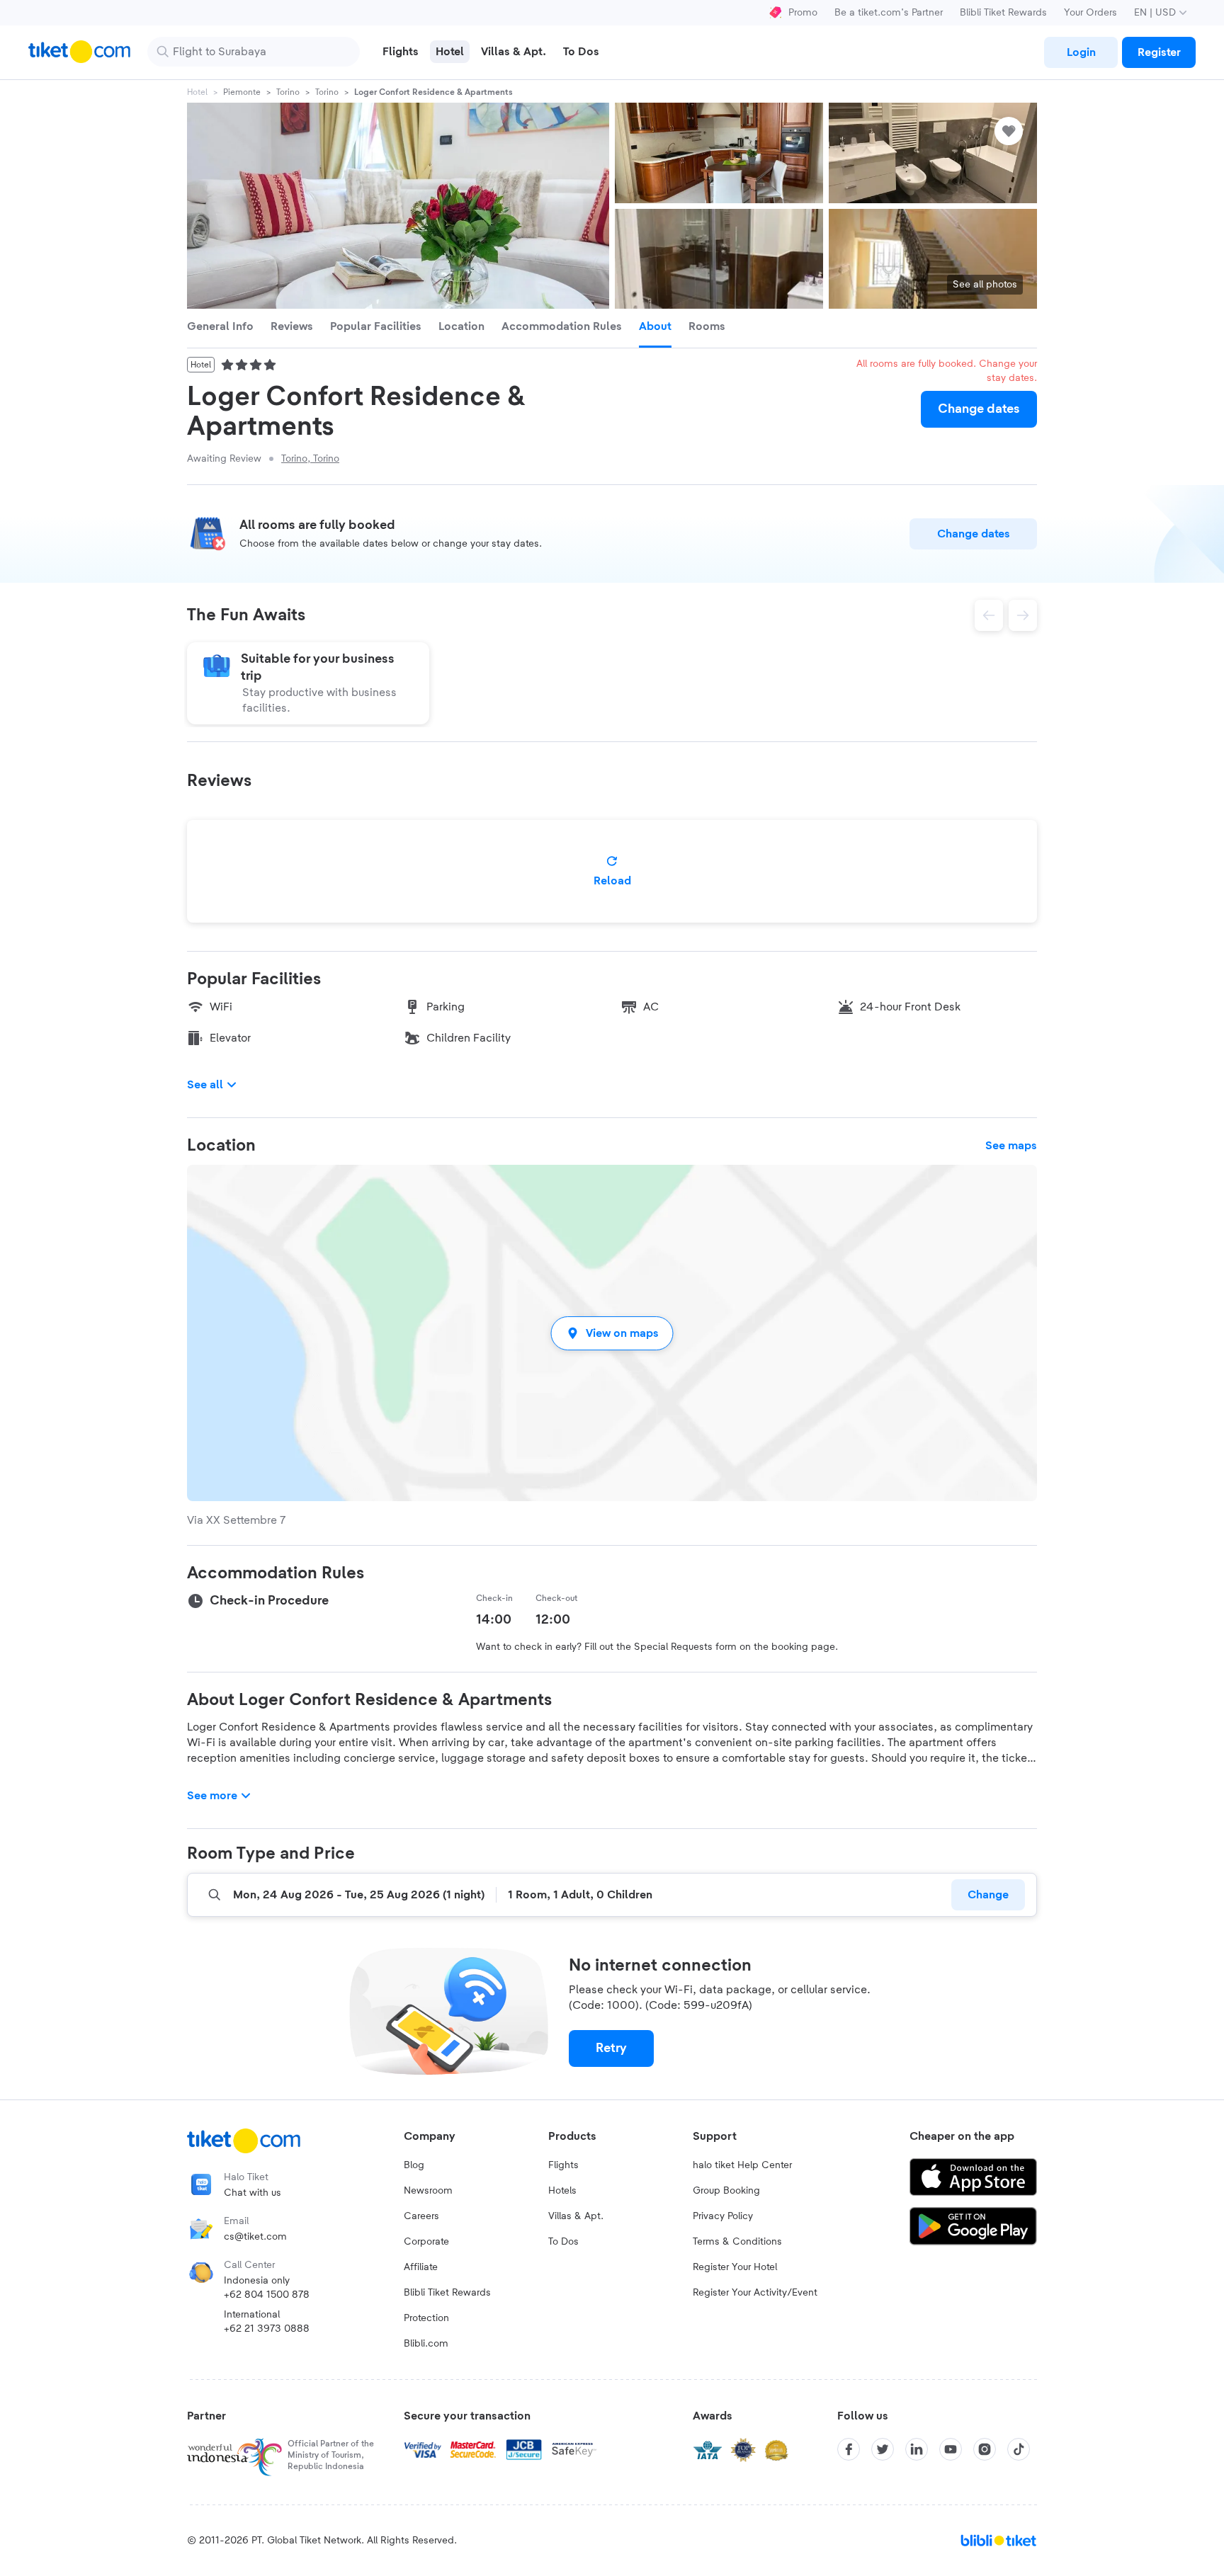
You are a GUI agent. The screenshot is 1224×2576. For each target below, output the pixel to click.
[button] (612, 1333)
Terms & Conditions (737, 2242)
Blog (414, 2165)
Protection (426, 2318)
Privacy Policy (723, 2216)
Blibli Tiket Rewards (1003, 13)
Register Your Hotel (735, 2267)
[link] (1081, 52)
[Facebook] (849, 2449)
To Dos (563, 2242)
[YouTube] (951, 2449)
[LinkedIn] (917, 2449)
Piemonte (242, 92)
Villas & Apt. (576, 2216)
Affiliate (421, 2267)
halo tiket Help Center (742, 2165)
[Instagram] (985, 2449)
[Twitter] (883, 2449)
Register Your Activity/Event (755, 2293)
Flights (563, 2165)
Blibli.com (426, 2344)
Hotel (197, 92)
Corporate (426, 2242)
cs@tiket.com (255, 2237)
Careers (421, 2216)
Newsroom (428, 2191)
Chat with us (253, 2193)
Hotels (562, 2191)
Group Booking (726, 2191)
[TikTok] (1019, 2449)
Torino (288, 92)
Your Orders (1090, 13)
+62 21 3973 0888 (267, 2329)
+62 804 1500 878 (267, 2295)
